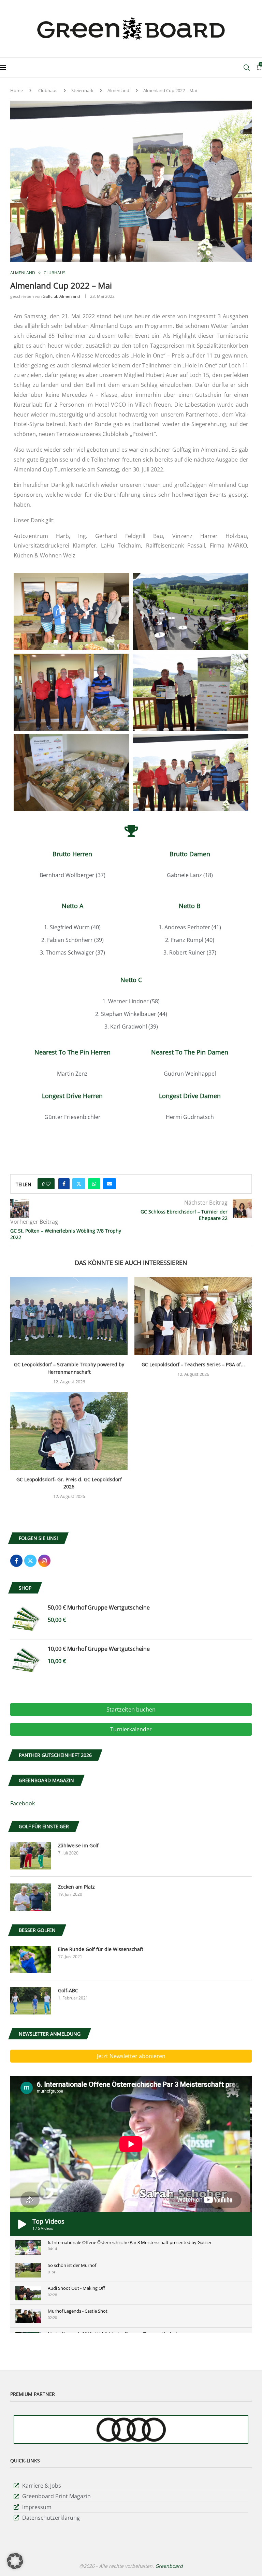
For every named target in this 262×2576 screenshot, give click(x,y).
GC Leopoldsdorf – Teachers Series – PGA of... (193, 1364)
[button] (15, 2561)
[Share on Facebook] (64, 1184)
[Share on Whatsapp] (94, 1184)
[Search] (247, 68)
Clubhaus (48, 90)
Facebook (23, 1803)
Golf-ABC (68, 1990)
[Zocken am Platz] (31, 1897)
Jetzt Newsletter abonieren (131, 2056)
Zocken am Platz (76, 1887)
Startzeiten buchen (131, 1709)
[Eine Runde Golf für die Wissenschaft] (31, 1960)
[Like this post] (48, 1184)
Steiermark (82, 90)
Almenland (118, 90)
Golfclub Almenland (61, 296)
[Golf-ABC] (31, 2001)
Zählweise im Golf (78, 1845)
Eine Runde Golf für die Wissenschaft (101, 1949)
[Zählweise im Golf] (31, 1856)
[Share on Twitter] (79, 1184)
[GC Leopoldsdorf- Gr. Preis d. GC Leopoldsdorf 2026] (69, 1431)
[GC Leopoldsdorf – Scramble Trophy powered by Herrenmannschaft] (69, 1316)
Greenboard (169, 2566)
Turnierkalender (131, 1729)
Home (17, 90)
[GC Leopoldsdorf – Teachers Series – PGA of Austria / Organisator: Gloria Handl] (193, 1316)
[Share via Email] (110, 1184)
